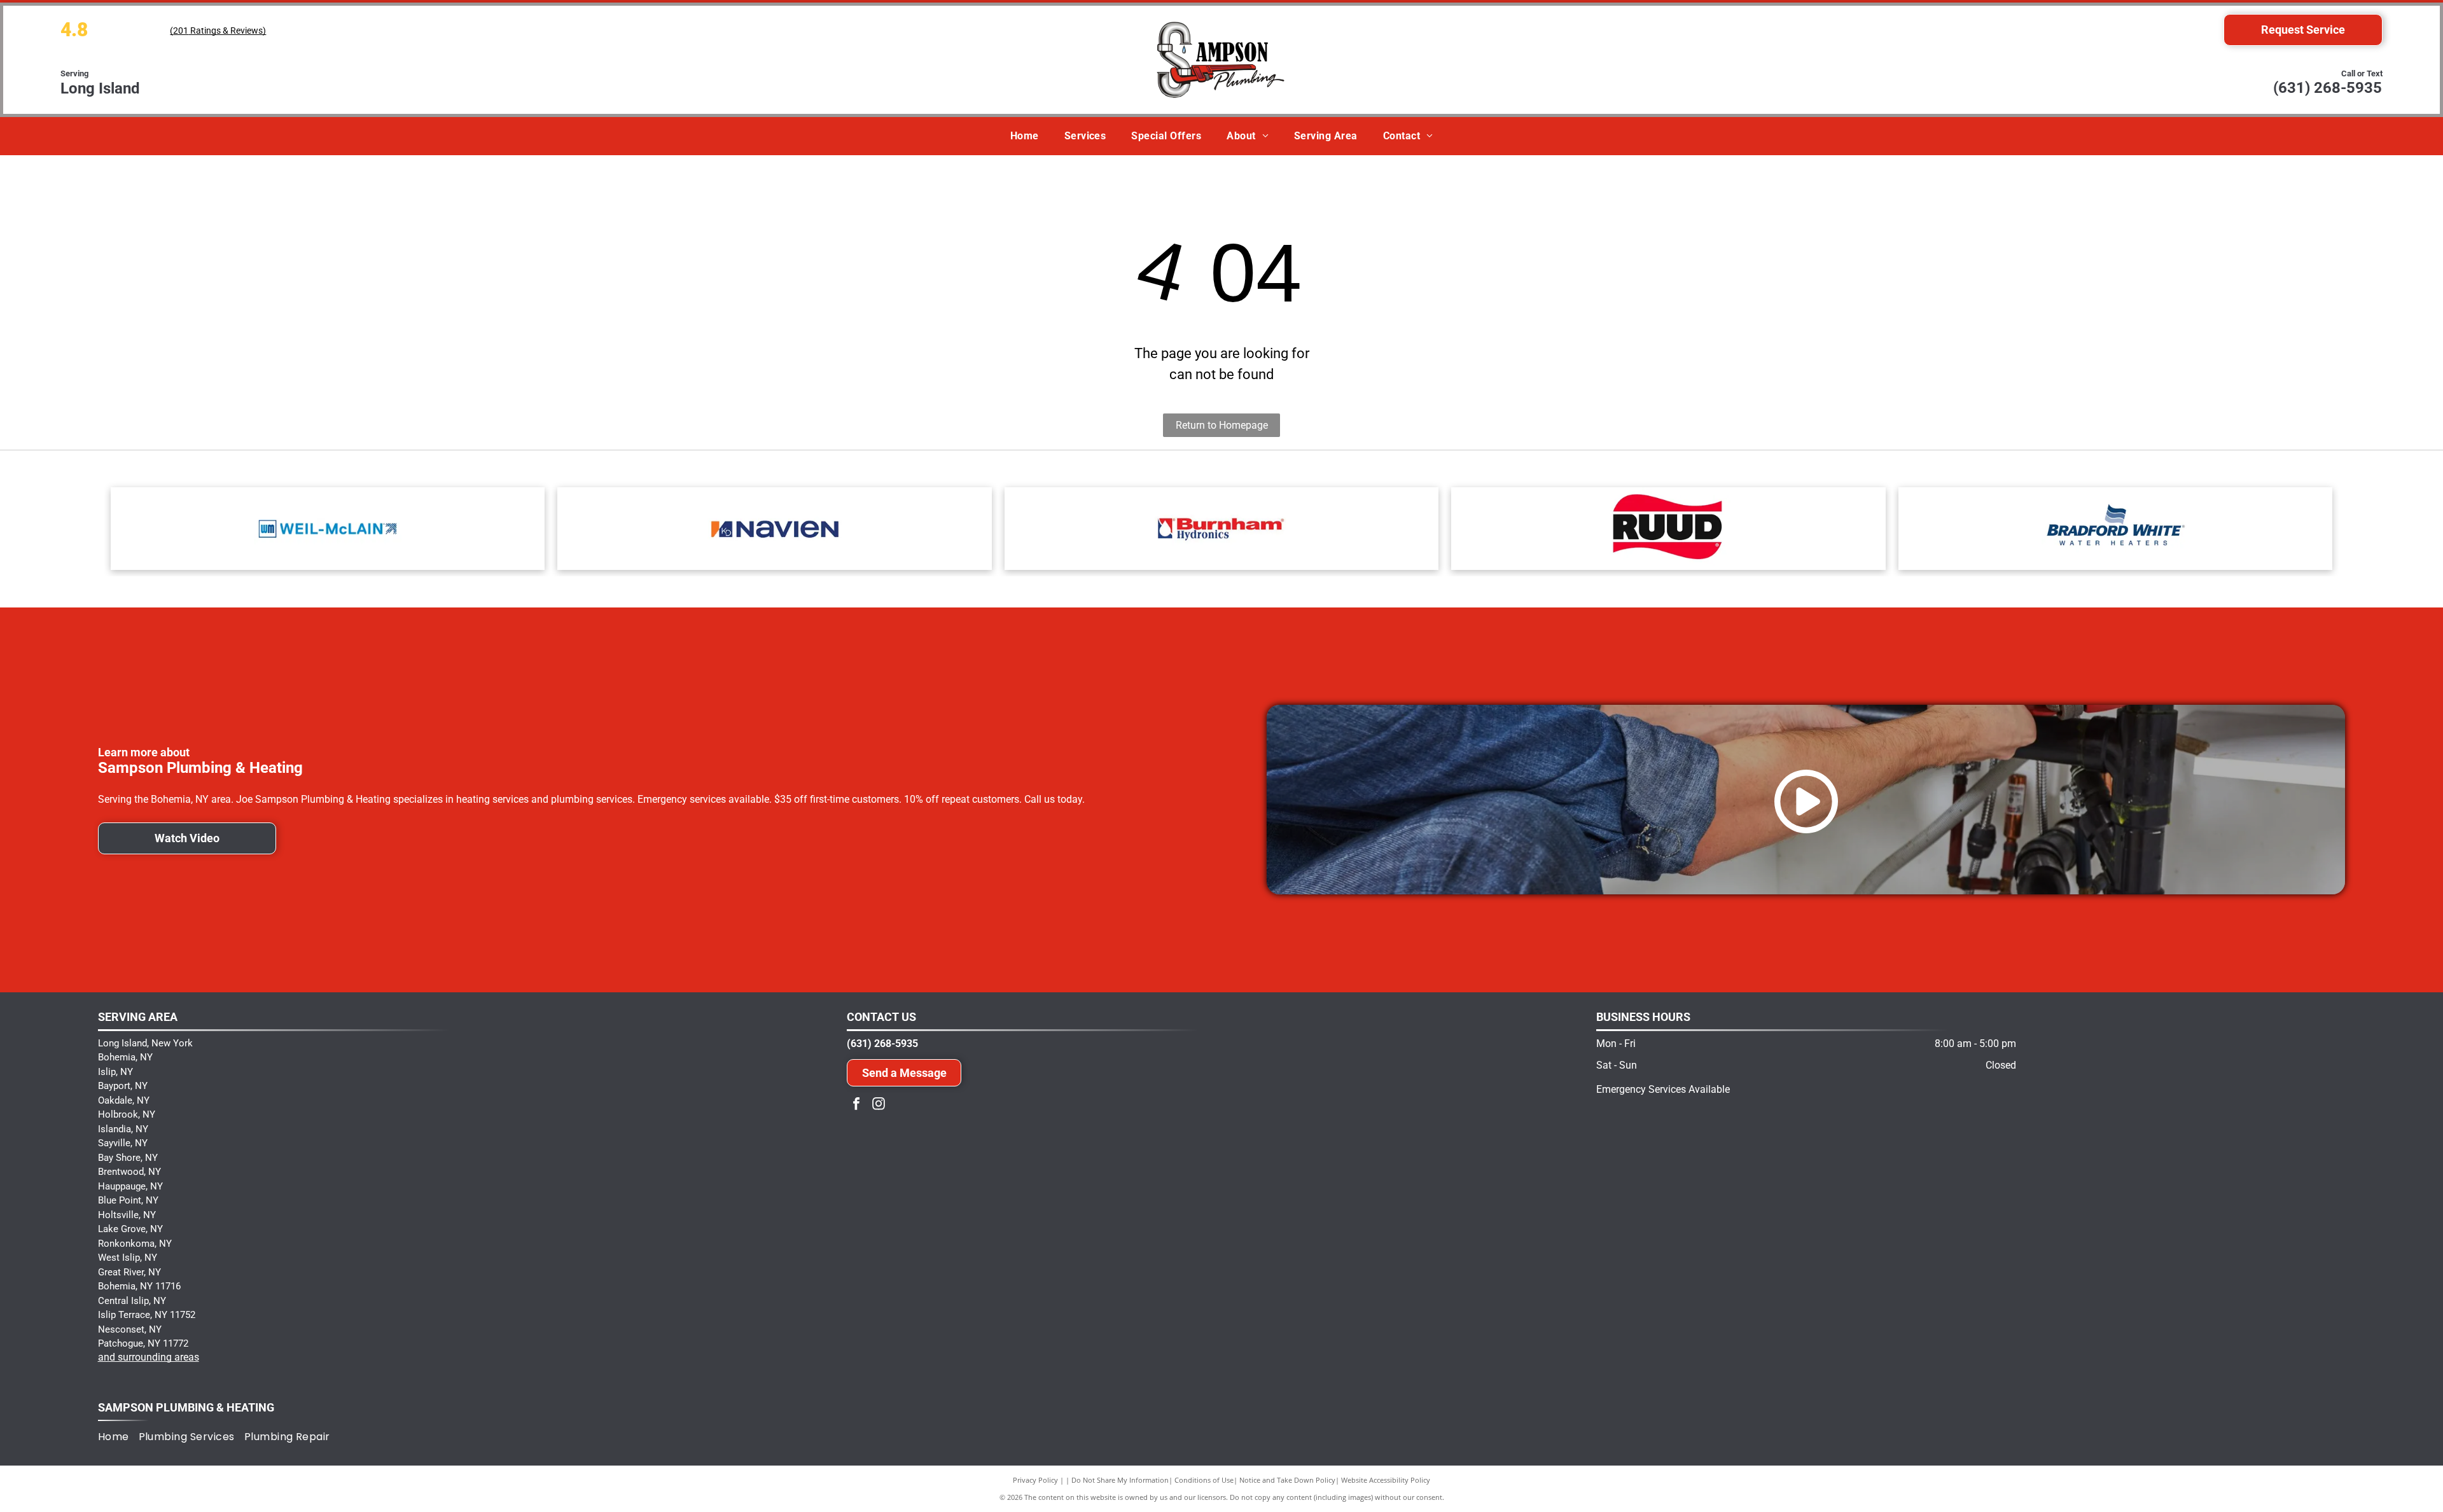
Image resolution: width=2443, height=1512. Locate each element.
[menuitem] (1025, 136)
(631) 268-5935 (2328, 88)
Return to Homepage (1222, 425)
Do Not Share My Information (1120, 1480)
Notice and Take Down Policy (1287, 1480)
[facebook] (856, 1105)
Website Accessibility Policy (1386, 1480)
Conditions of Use (1204, 1480)
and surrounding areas (149, 1357)
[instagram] (879, 1105)
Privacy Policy (1035, 1480)
